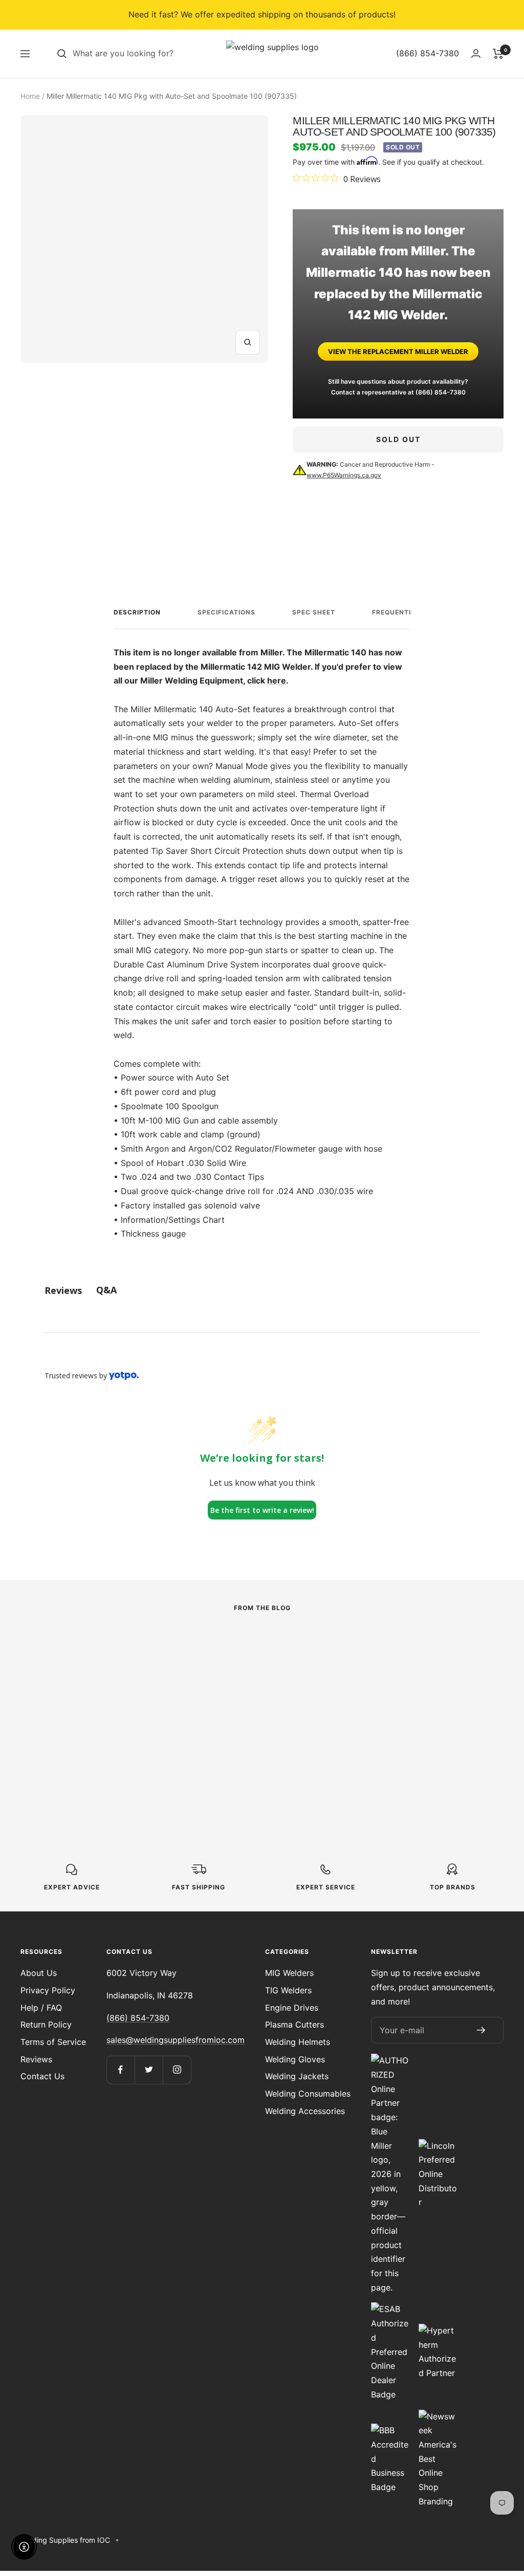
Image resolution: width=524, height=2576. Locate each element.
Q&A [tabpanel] (106, 1290)
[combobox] (149, 54)
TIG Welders (288, 1990)
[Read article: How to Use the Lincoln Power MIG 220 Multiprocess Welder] (93, 1651)
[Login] (476, 53)
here (277, 680)
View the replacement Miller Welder (398, 351)
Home (30, 96)
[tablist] (262, 1290)
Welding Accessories (305, 2111)
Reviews (36, 2059)
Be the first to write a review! (262, 1510)
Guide (369, 1667)
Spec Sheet (314, 612)
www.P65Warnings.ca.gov (344, 475)
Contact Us (42, 2076)
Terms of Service (53, 2042)
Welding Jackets (297, 2076)
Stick (200, 1681)
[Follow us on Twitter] (149, 2070)
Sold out (398, 439)
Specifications (226, 612)
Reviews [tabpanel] (63, 1290)
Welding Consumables (308, 2094)
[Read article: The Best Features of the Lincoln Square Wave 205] (262, 1651)
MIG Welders (289, 1973)
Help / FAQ (41, 2008)
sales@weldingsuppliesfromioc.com (176, 2040)
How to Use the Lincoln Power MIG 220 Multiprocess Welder (92, 1711)
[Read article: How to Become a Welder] (431, 1644)
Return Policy (46, 2024)
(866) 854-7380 (441, 392)
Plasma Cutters (294, 2024)
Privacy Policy (48, 1990)
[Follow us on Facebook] (121, 2070)
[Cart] (498, 54)
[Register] (481, 2030)
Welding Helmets (298, 2042)
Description (137, 612)
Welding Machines (53, 1681)
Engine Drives (292, 2008)
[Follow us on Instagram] (177, 2070)
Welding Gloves (295, 2059)
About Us (39, 1973)
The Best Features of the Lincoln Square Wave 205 (255, 1711)
